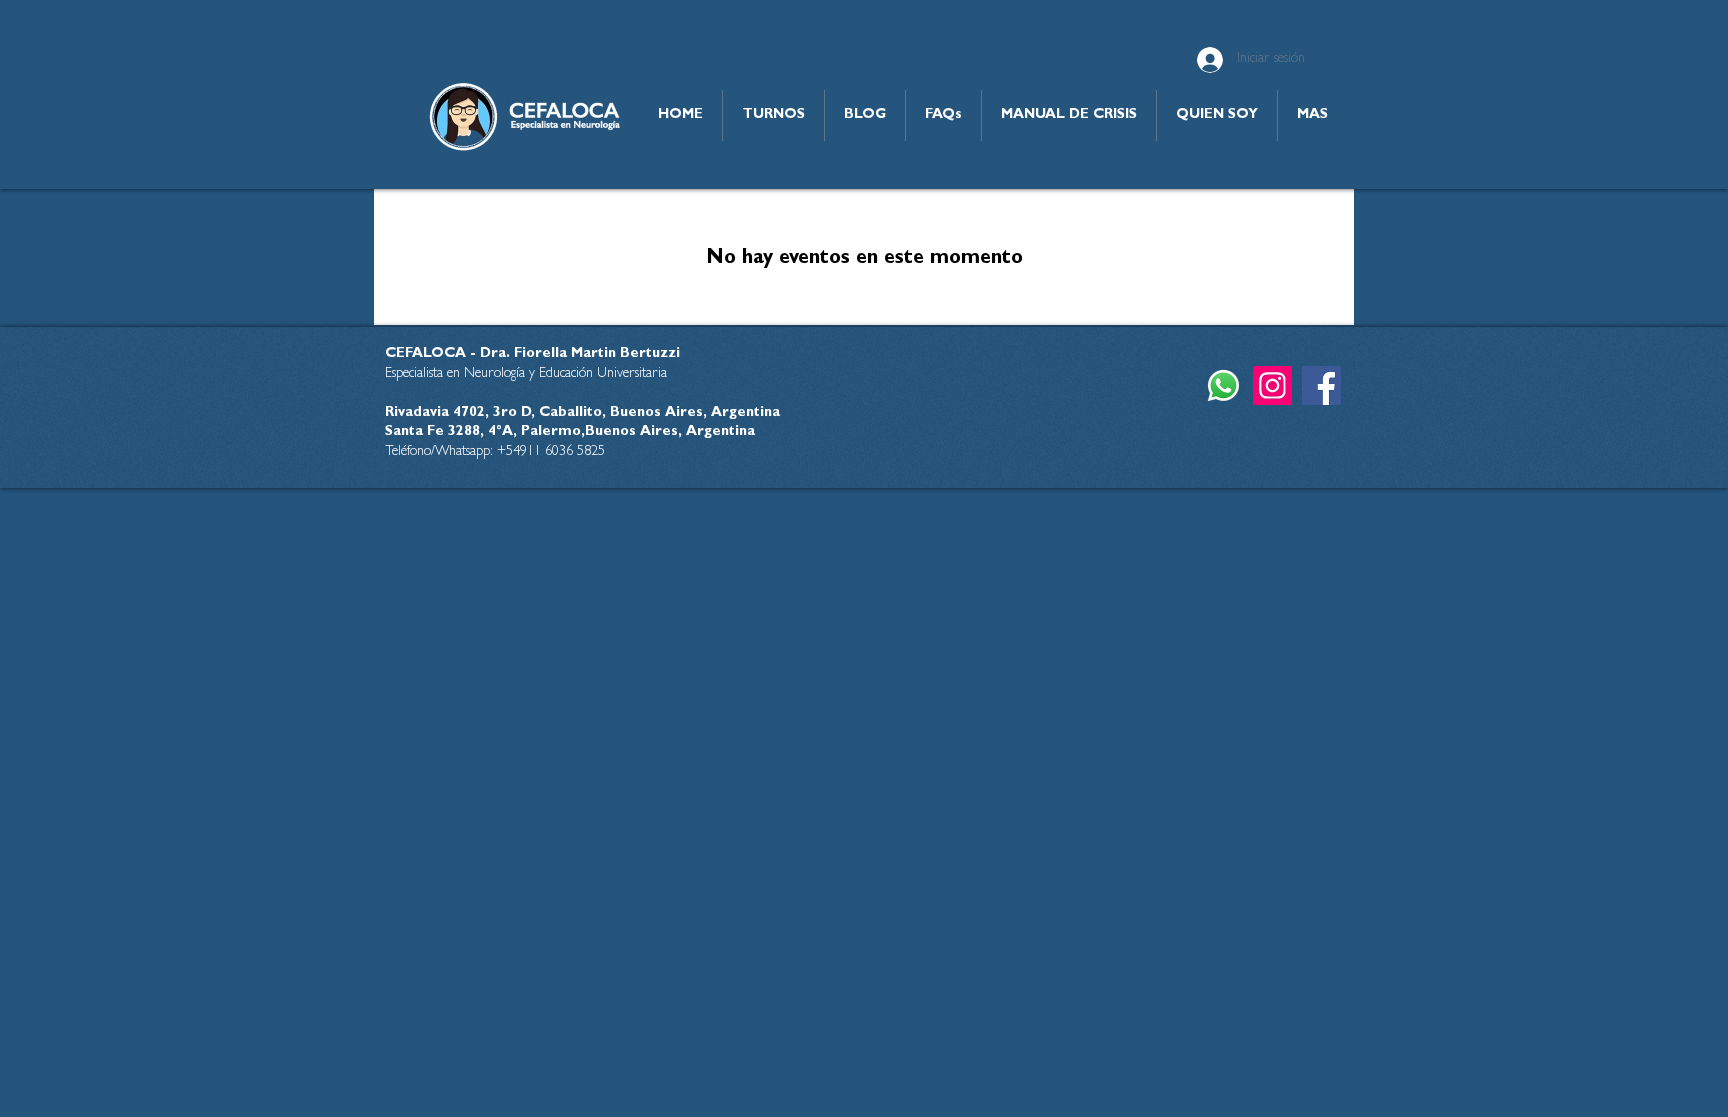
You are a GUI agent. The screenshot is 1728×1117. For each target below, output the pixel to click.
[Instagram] (1272, 385)
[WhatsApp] (1223, 385)
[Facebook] (1321, 385)
